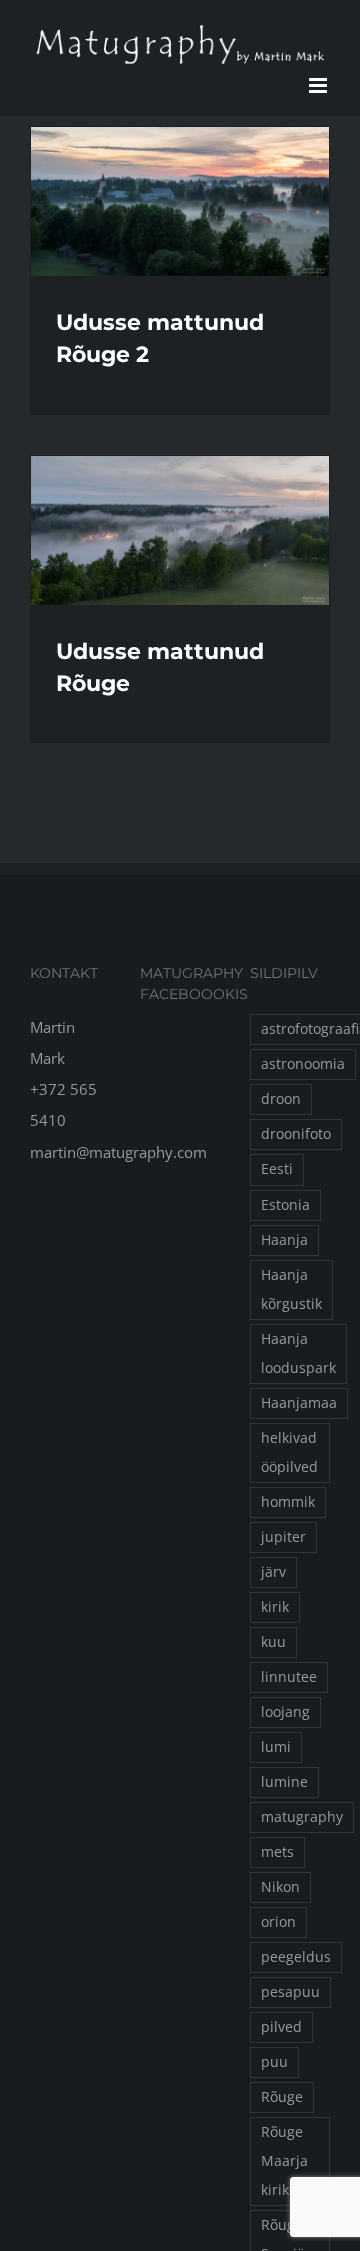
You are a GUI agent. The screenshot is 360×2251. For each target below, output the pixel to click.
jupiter (283, 1537)
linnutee (289, 1677)
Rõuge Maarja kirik (284, 2161)
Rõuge (282, 2097)
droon (281, 1099)
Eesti (277, 1169)
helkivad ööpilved (289, 1452)
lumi (276, 1747)
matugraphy (302, 1817)
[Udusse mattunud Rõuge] (180, 530)
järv (273, 1572)
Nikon (280, 1887)
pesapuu (290, 1992)
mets (277, 1852)
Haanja (284, 1240)
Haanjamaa (299, 1403)
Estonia (285, 1205)
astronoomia (303, 1064)
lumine (284, 1782)
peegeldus (296, 1957)
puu (274, 2062)
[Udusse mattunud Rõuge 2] (180, 201)
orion (278, 1922)
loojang (285, 1712)
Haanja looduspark (298, 1353)
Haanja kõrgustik (291, 1289)
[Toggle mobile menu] (319, 85)
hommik (288, 1502)
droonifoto (296, 1134)
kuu (273, 1642)
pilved (281, 2027)
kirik (275, 1607)
